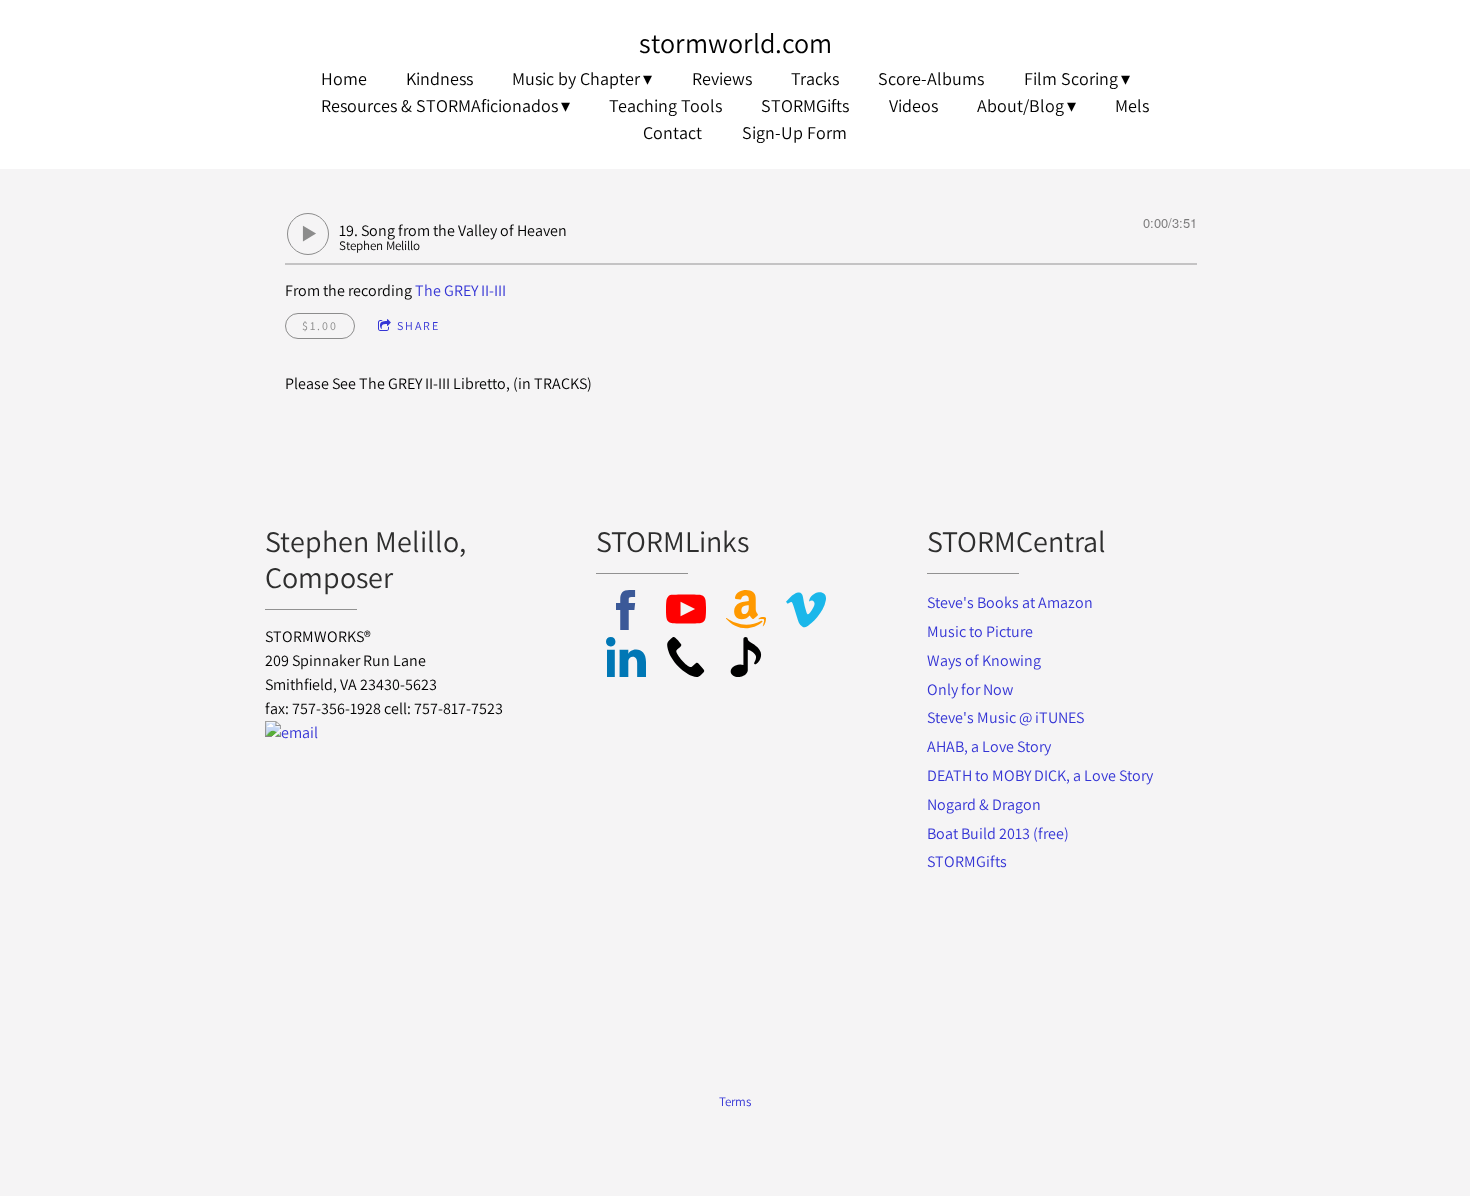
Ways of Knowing (985, 660)
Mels (1132, 105)
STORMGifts (805, 105)
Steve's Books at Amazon (1010, 602)
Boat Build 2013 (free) (998, 833)
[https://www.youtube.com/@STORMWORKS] (686, 613)
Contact (672, 132)
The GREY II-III (460, 290)
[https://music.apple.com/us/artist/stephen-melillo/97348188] (746, 660)
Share (418, 325)
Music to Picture (980, 631)
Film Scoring (1071, 78)
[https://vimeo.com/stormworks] (806, 613)
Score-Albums (931, 78)
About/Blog (1020, 105)
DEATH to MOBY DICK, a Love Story (1040, 775)
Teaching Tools (665, 105)
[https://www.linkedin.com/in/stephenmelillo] (626, 660)
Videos (913, 105)
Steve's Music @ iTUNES (1005, 717)
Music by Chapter (576, 78)
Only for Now (970, 689)
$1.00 (320, 325)
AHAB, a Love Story (989, 746)
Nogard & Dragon (985, 804)
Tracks (815, 78)
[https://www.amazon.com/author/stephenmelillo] (746, 613)
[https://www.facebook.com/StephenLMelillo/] (626, 613)
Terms (735, 1101)
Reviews (722, 78)
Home (344, 78)
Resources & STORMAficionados (439, 105)
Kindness (439, 78)
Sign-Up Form (794, 132)
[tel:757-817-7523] (686, 660)
